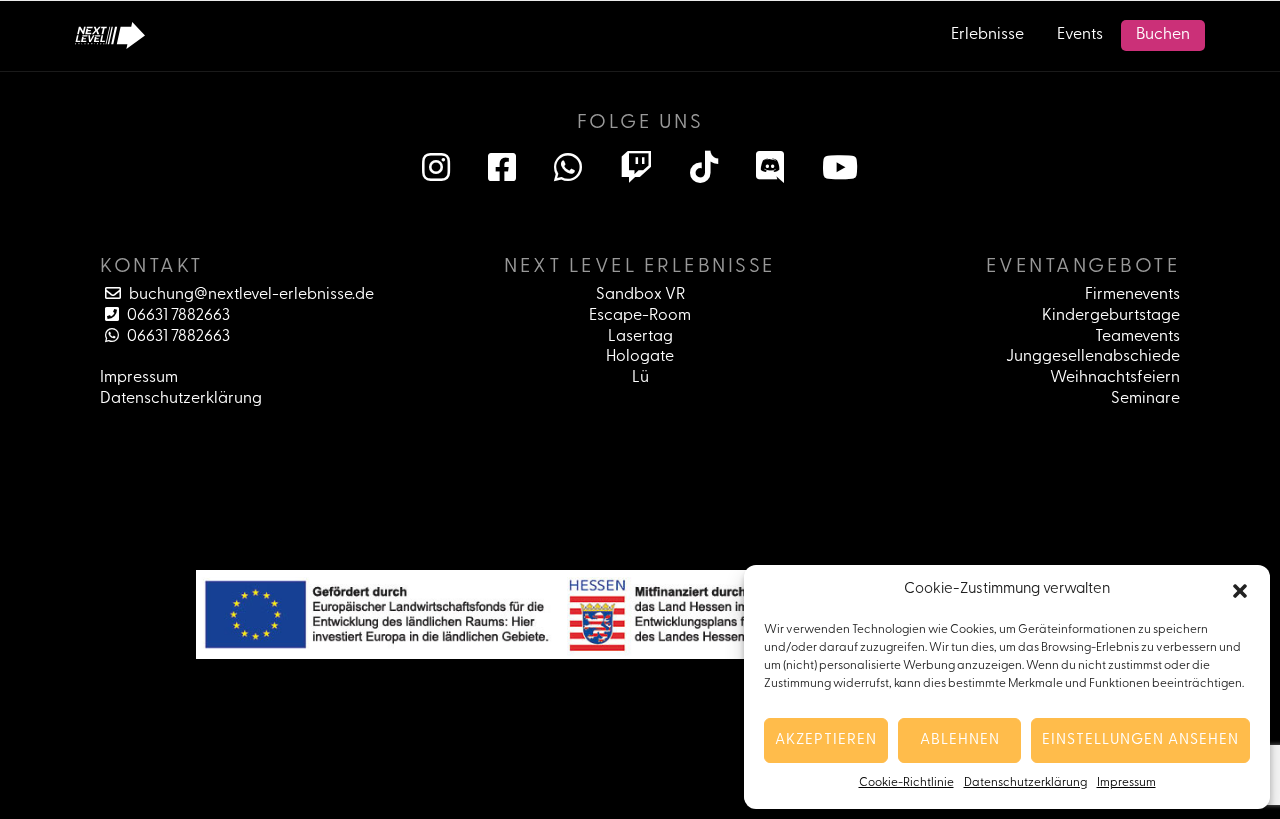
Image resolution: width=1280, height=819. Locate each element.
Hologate (640, 357)
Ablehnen (960, 740)
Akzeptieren (826, 740)
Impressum (1126, 783)
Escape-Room (640, 316)
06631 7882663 (177, 316)
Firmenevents (1132, 295)
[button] (1240, 591)
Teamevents (1137, 337)
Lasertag (640, 337)
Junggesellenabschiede (1093, 357)
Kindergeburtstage (1111, 316)
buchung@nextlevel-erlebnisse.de (250, 295)
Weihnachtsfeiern (1115, 378)
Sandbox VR (640, 295)
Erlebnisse (987, 35)
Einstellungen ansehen (1140, 740)
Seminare (1145, 399)
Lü (640, 378)
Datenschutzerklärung (1025, 783)
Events (1080, 35)
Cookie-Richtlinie (906, 783)
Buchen (1163, 35)
